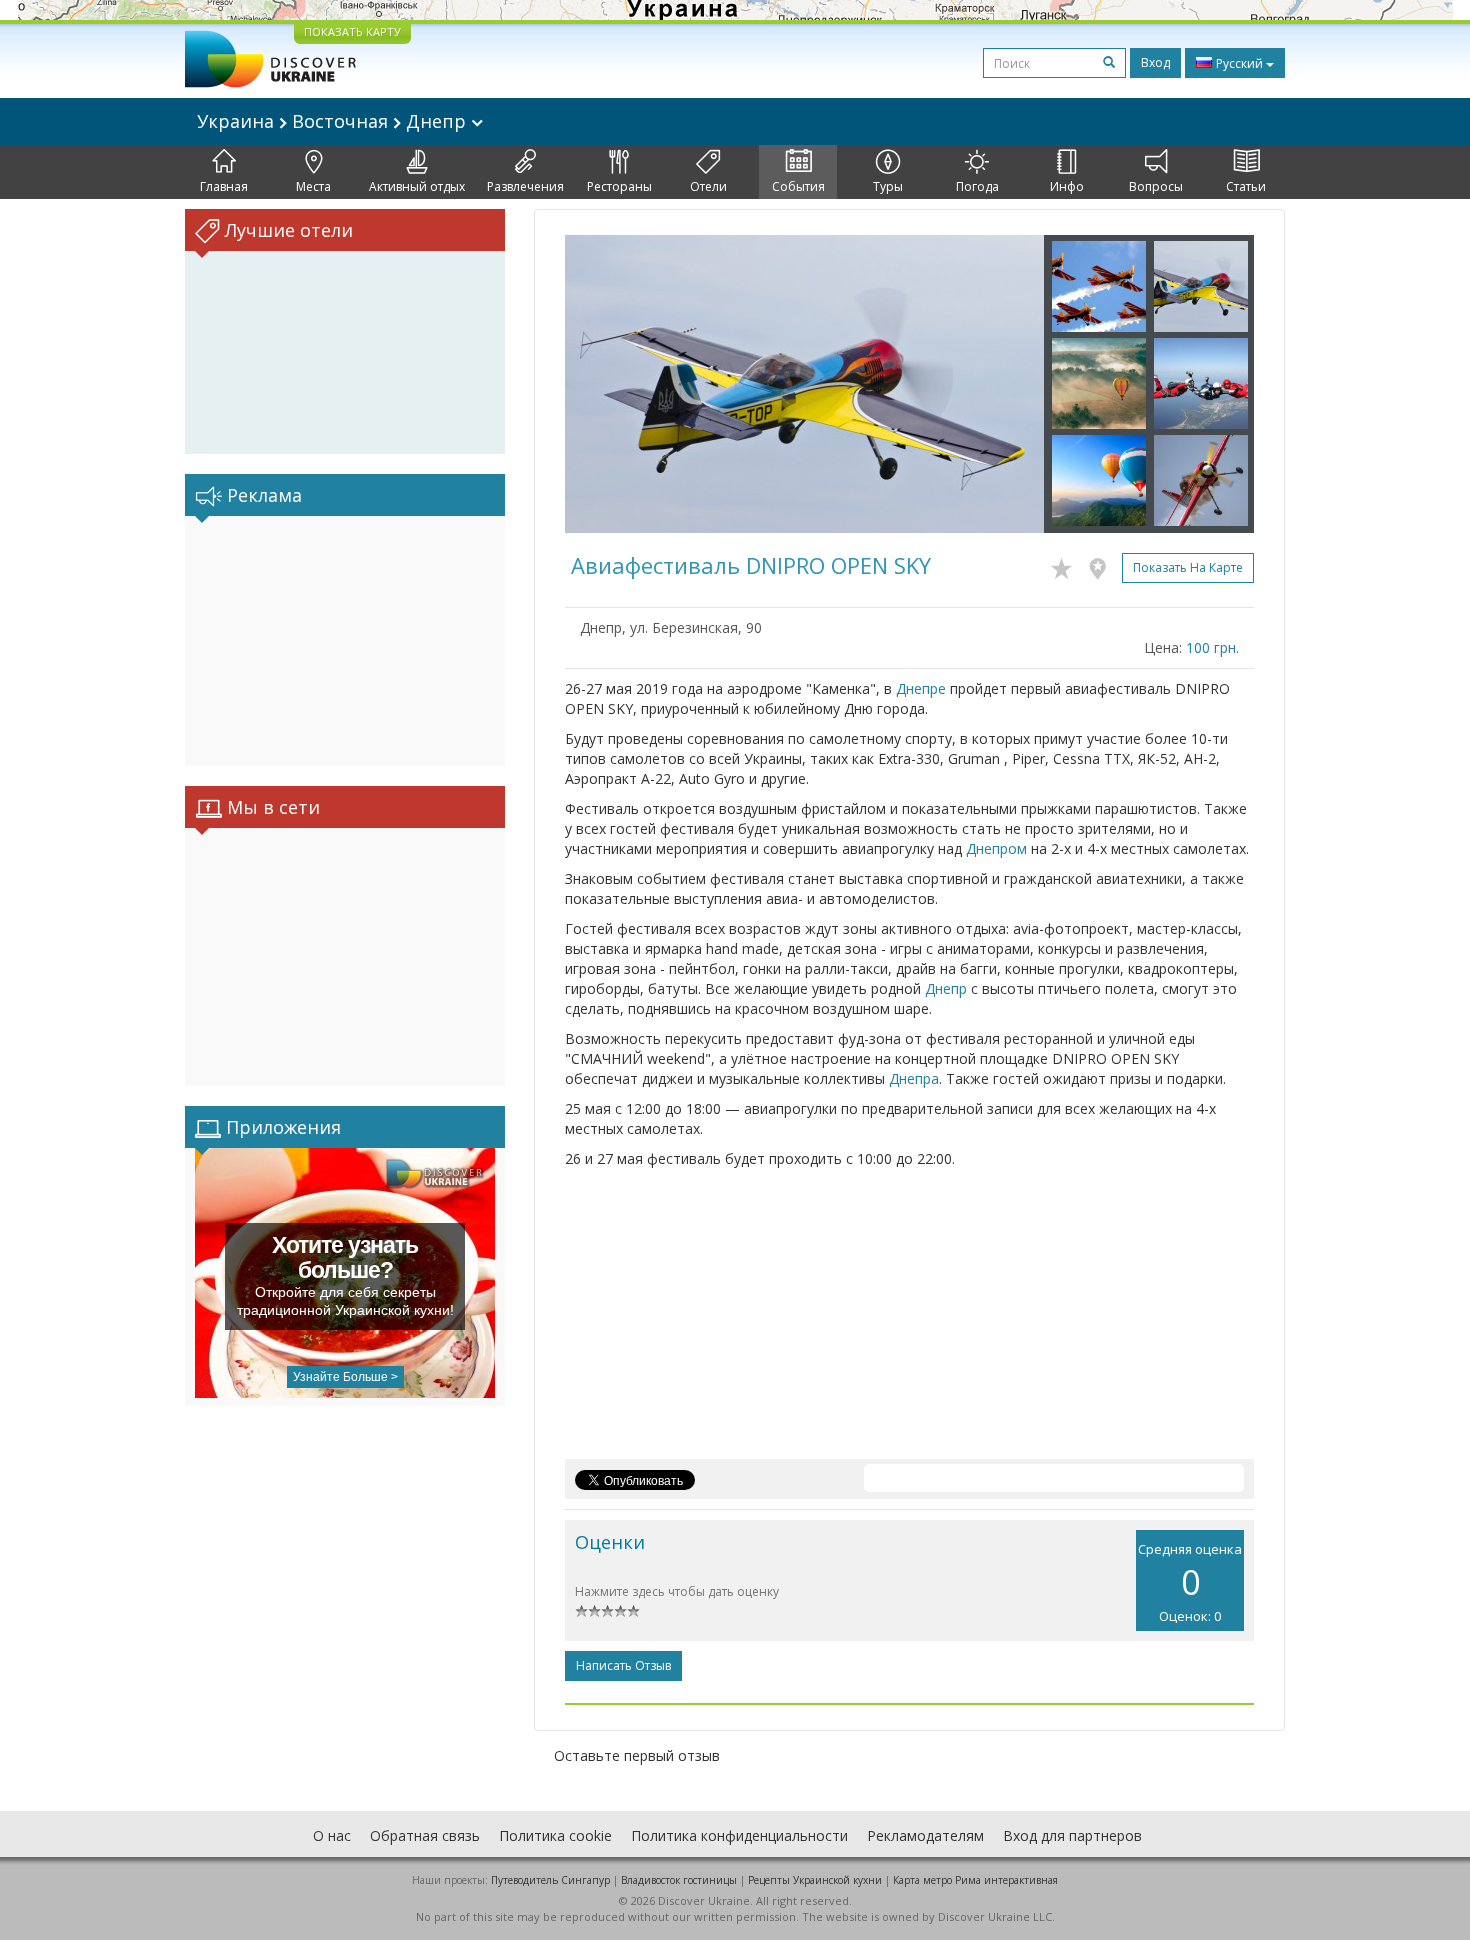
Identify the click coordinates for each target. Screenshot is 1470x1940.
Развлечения (525, 186)
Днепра (914, 1078)
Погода (977, 186)
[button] (601, 384)
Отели (708, 186)
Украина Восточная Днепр (334, 121)
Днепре (921, 688)
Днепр (946, 988)
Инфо (1067, 186)
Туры (888, 186)
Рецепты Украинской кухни (815, 1880)
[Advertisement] (345, 641)
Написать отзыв (623, 1665)
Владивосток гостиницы (679, 1880)
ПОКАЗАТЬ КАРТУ (352, 31)
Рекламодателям (925, 1835)
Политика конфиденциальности (739, 1835)
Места (313, 186)
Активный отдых (417, 186)
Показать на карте (1188, 567)
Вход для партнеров (1072, 1835)
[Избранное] (1066, 565)
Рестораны (619, 186)
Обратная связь (425, 1835)
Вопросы (1156, 186)
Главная (224, 186)
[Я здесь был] (1102, 565)
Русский (1239, 63)
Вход (1155, 62)
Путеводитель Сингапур (550, 1880)
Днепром (996, 848)
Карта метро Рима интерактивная (975, 1880)
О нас (332, 1835)
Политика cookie (555, 1835)
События (798, 186)
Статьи (1246, 186)
